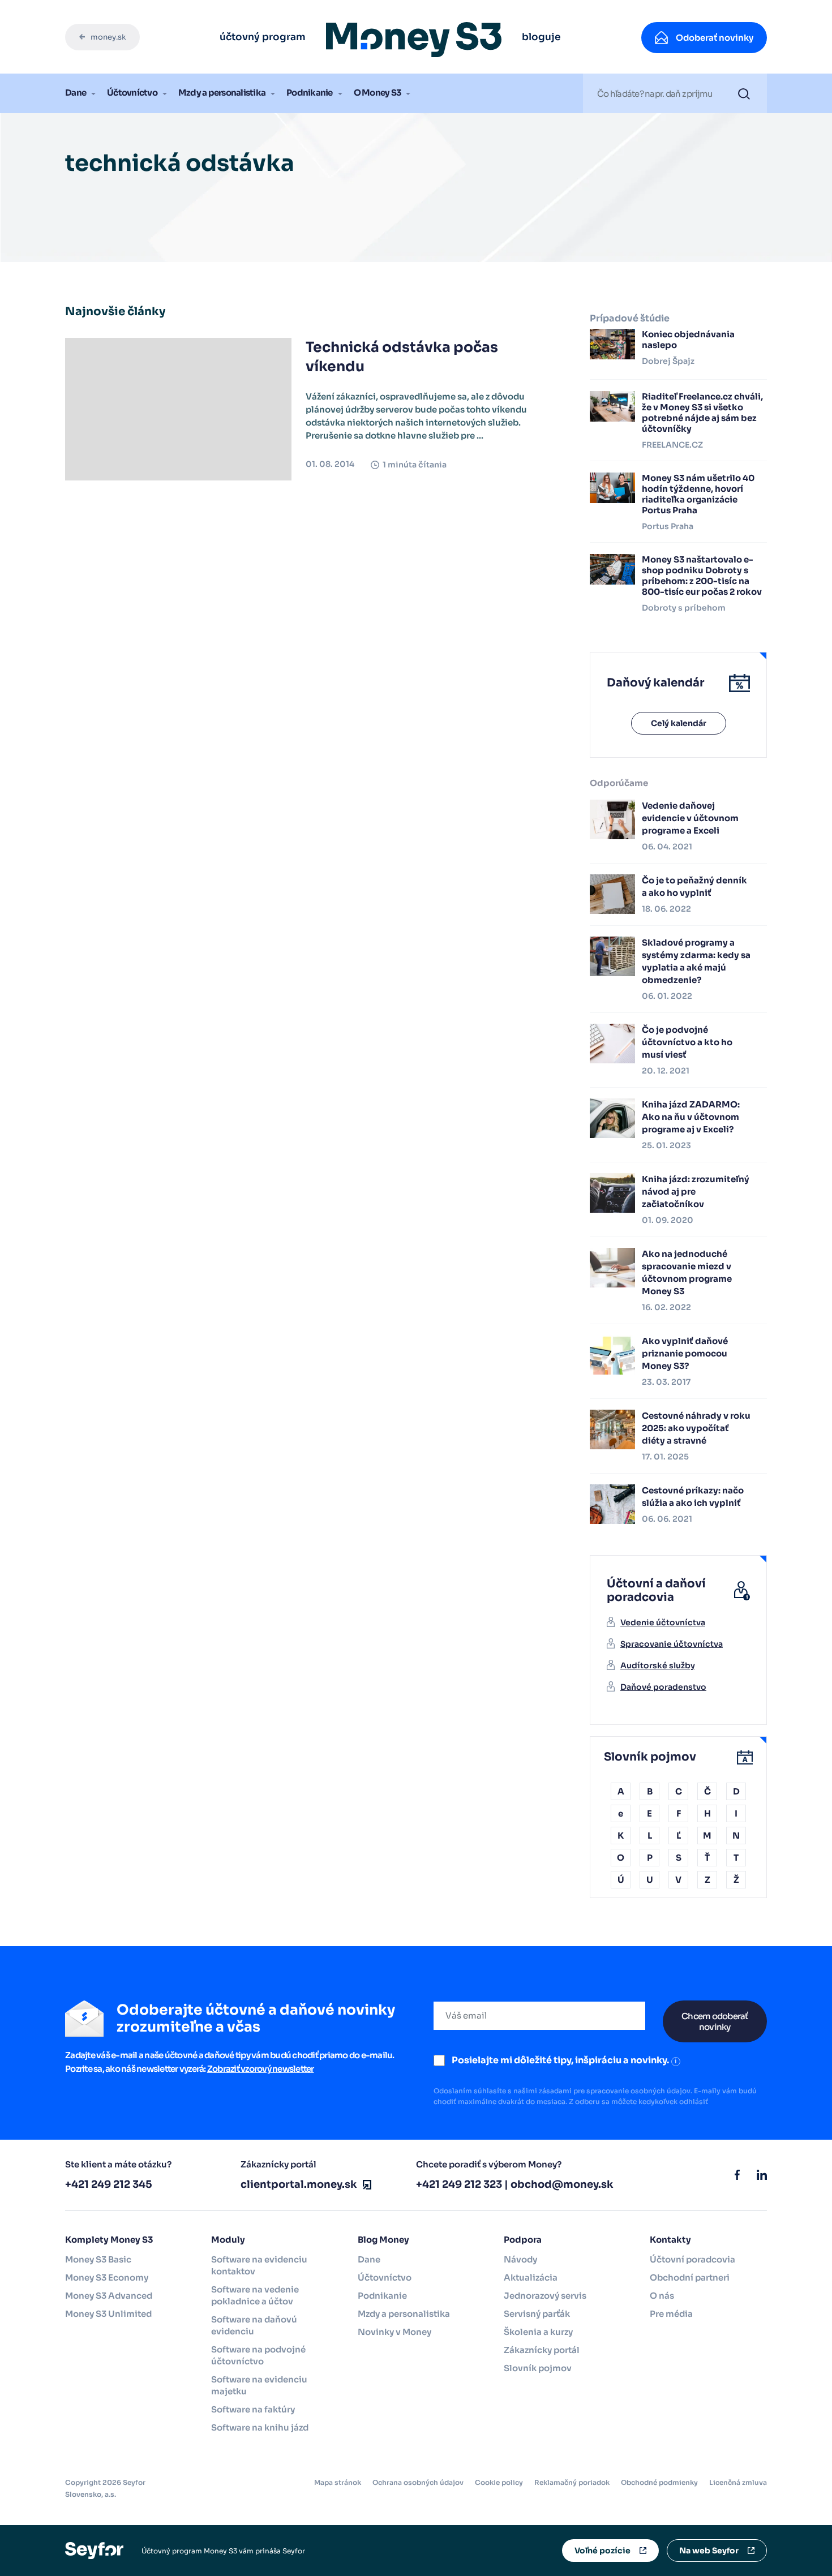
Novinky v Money (394, 2332)
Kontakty (670, 2240)
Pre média (671, 2314)
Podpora (523, 2240)
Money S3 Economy (107, 2277)
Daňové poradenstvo (663, 1687)
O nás (662, 2296)
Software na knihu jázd (260, 2427)
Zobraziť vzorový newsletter (261, 2069)
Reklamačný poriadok (572, 2482)
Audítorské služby (658, 1665)
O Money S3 (378, 93)
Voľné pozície (602, 2551)
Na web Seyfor (709, 2551)
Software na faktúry (253, 2409)
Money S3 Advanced (109, 2296)
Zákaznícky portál (542, 2350)
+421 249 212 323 (459, 2184)
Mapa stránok (338, 2482)
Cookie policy (499, 2482)
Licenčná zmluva (738, 2482)
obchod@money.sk (562, 2184)
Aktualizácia (531, 2277)
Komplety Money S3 (109, 2240)
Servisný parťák (537, 2314)
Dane (76, 93)
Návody (520, 2259)
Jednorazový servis (545, 2296)
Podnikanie (310, 93)
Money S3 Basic (98, 2259)
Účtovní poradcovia (692, 2259)
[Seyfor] (94, 2550)
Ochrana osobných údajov (418, 2482)
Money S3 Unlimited (108, 2314)
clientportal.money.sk (299, 2184)
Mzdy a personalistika (222, 93)
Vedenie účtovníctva (663, 1622)
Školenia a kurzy (538, 2332)
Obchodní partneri (690, 2277)
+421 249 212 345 (109, 2184)
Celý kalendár (679, 723)
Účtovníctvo (132, 93)
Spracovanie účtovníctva (672, 1644)
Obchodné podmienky (659, 2482)
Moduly (228, 2240)
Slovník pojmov (538, 2368)
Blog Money (383, 2240)
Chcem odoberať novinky (715, 2021)
